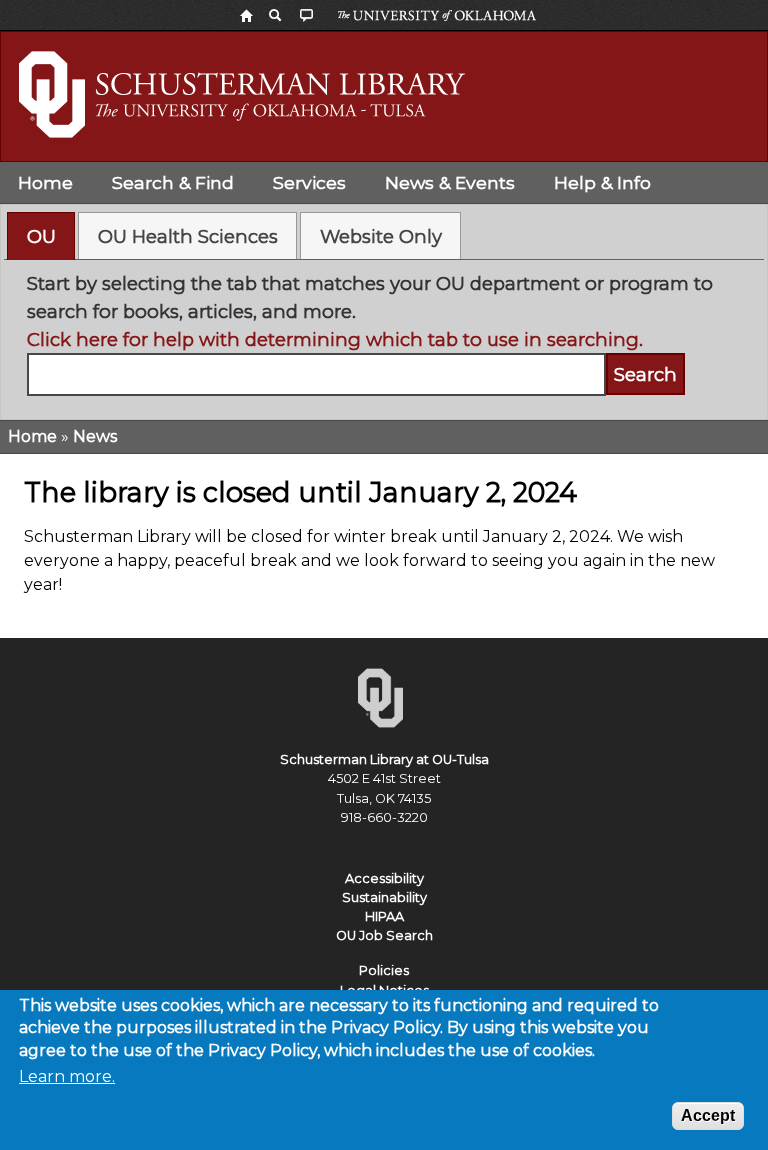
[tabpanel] (384, 333)
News (95, 436)
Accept (708, 1115)
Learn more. (67, 1076)
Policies (384, 970)
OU (41, 236)
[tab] (41, 236)
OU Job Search (384, 935)
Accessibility (384, 878)
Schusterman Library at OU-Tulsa (384, 759)
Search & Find (173, 182)
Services (309, 182)
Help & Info (602, 182)
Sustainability (384, 897)
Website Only (381, 236)
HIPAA (384, 916)
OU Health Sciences (188, 236)
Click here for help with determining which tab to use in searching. (335, 339)
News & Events (450, 182)
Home (45, 182)
